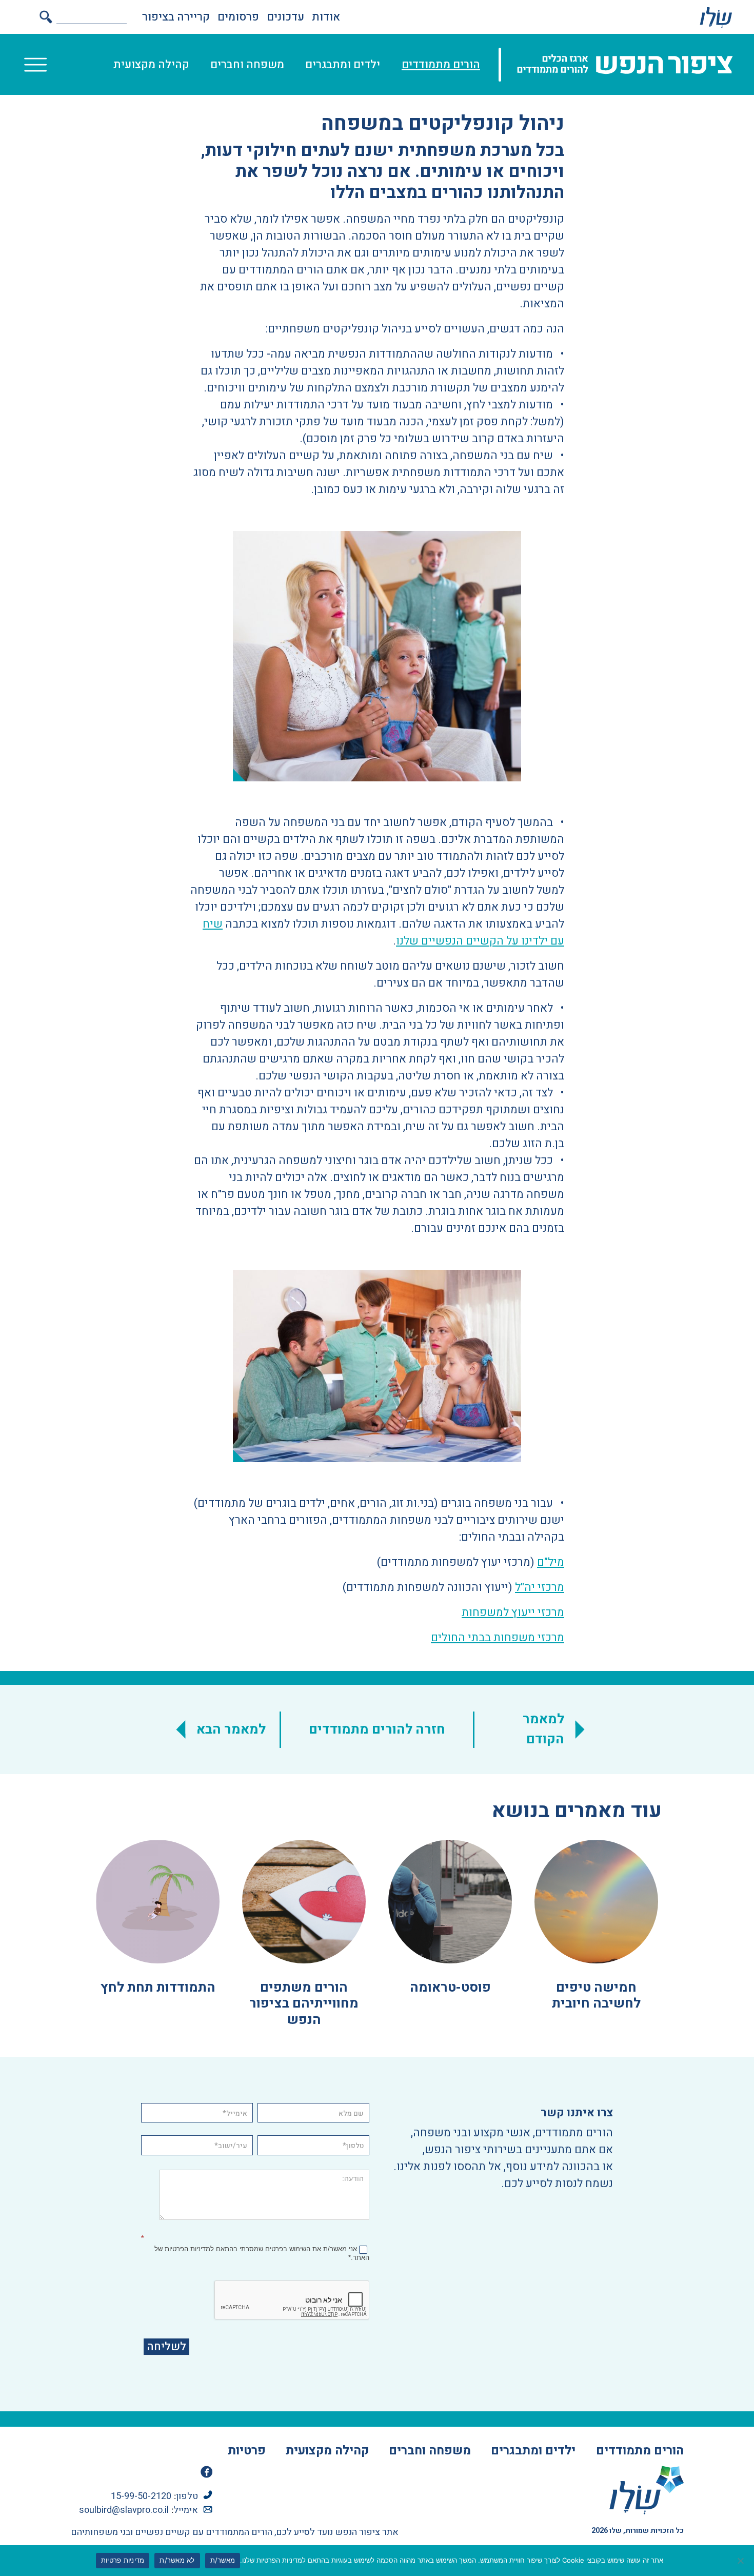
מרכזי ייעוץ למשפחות (513, 1613)
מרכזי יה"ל (540, 1587)
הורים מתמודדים (441, 65)
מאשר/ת (223, 2560)
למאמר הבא (231, 1729)
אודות (326, 17)
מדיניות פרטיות (123, 2560)
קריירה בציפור (176, 17)
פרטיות (247, 2451)
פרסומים (238, 17)
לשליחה (166, 2347)
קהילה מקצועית (151, 65)
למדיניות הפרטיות (189, 2249)
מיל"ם (551, 1562)
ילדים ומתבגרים (343, 65)
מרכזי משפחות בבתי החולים (498, 1638)
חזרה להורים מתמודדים (377, 1729)
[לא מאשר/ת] (741, 2561)
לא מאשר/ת (177, 2560)
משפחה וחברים (247, 65)
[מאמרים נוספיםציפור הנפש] (716, 17)
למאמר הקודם (543, 1729)
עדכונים (285, 17)
